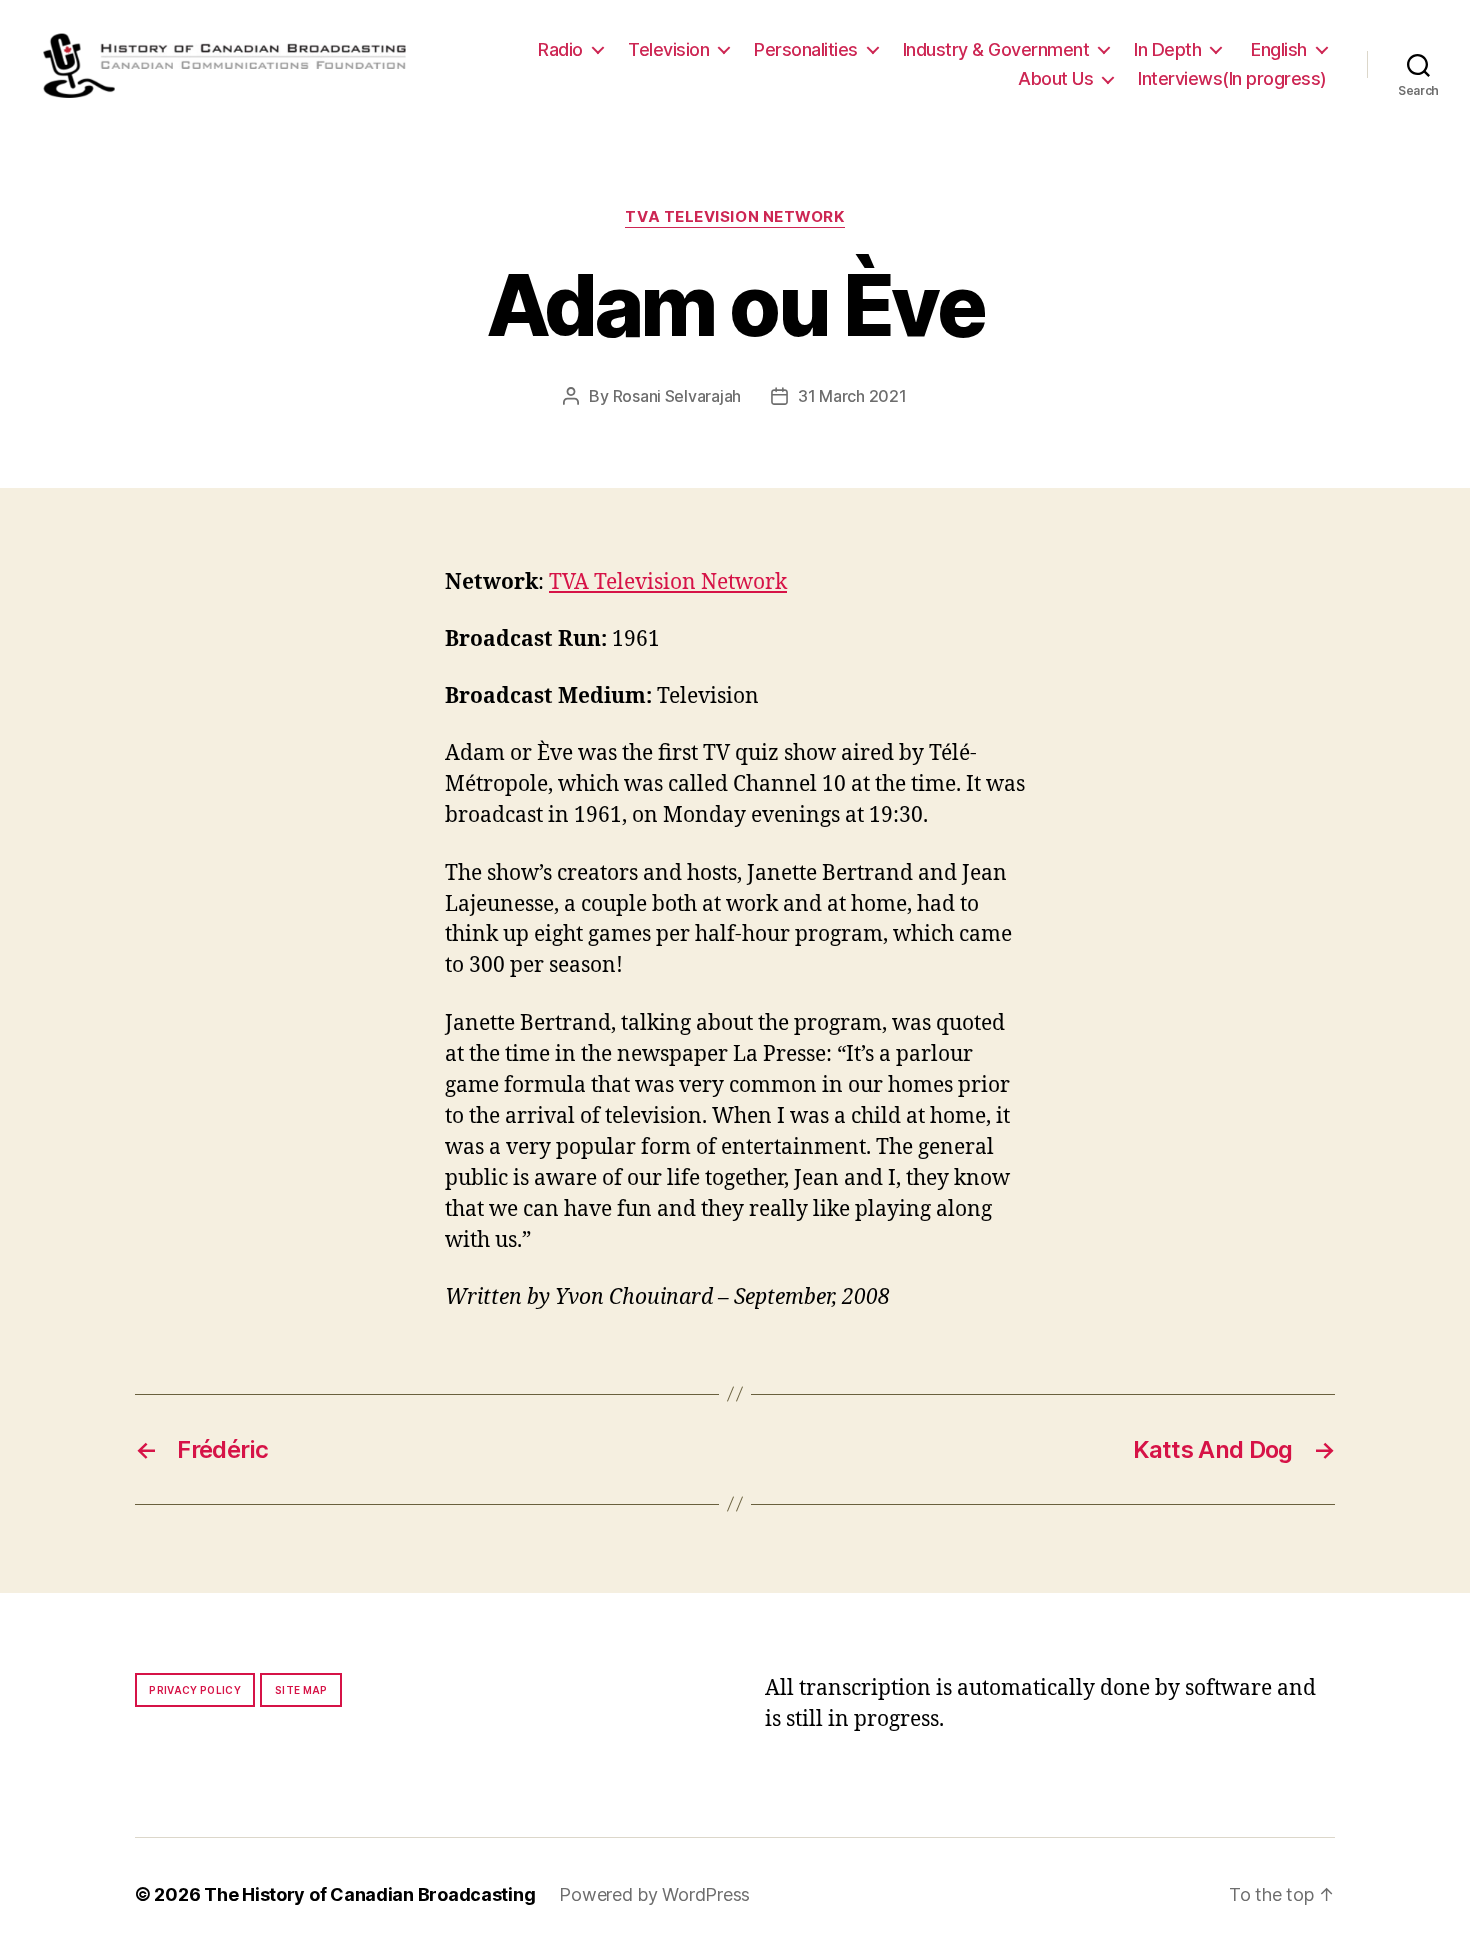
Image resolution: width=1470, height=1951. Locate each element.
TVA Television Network (734, 217)
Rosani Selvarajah (677, 396)
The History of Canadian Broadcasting (369, 1894)
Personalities (806, 49)
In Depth (1167, 49)
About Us (1055, 78)
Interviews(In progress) (1232, 78)
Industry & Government (996, 49)
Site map (301, 1690)
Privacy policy (195, 1690)
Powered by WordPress (654, 1894)
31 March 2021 (852, 396)
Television (668, 49)
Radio (560, 49)
